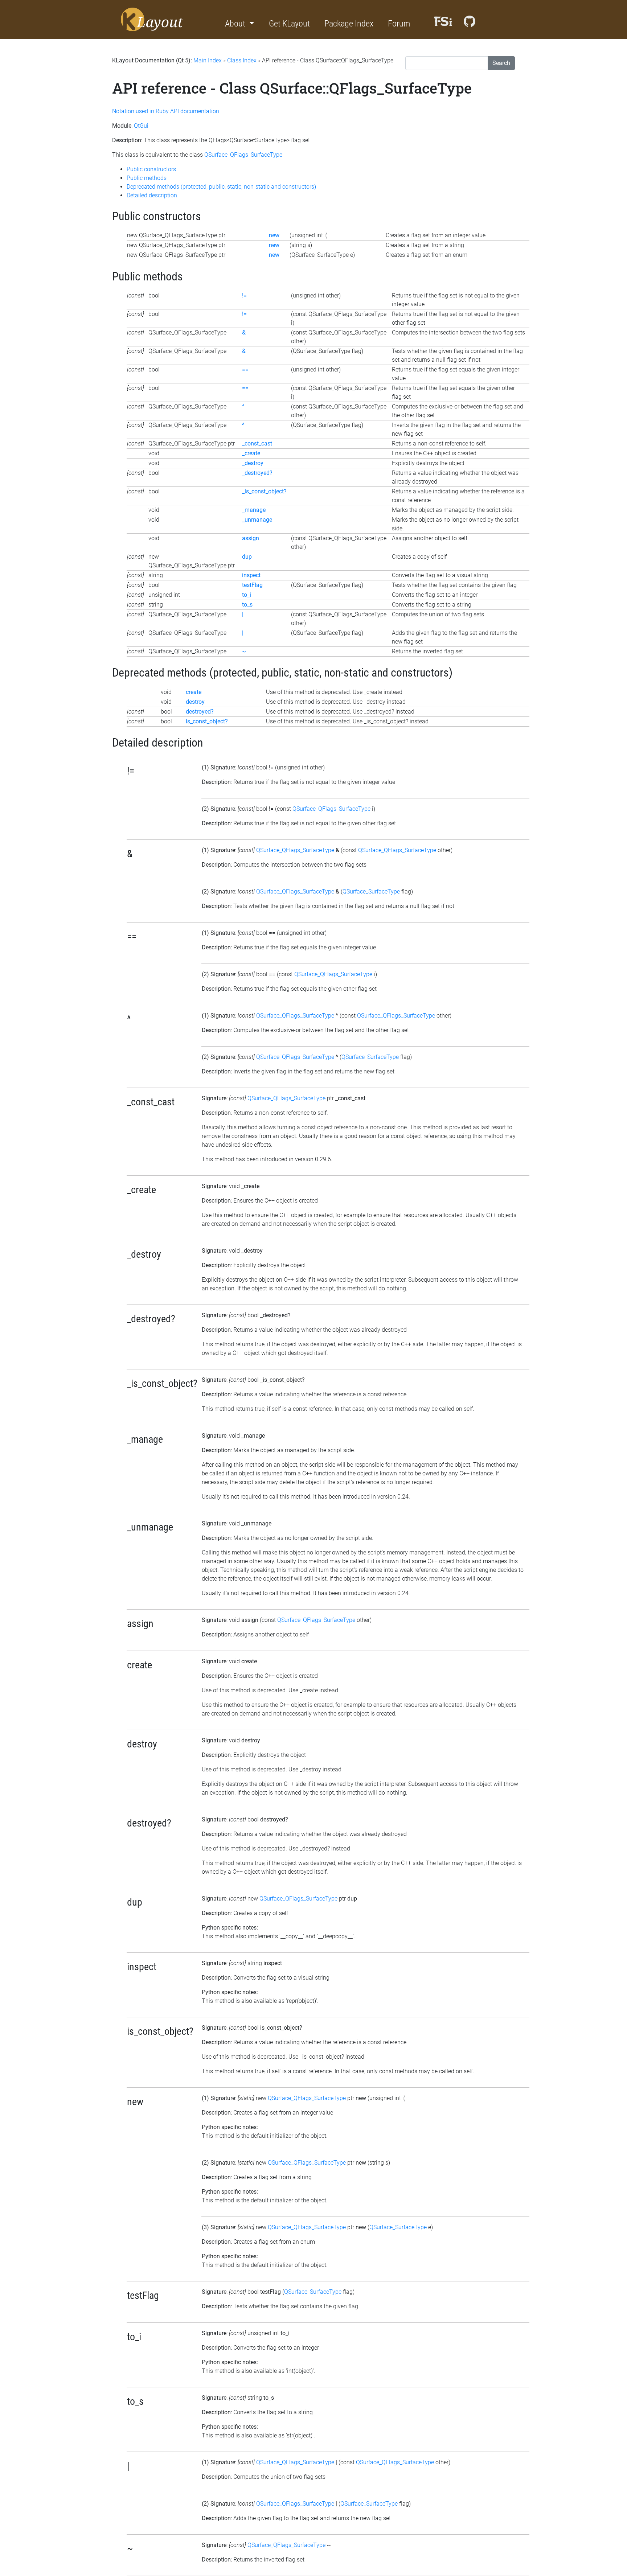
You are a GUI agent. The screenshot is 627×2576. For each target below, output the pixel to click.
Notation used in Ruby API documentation (166, 111)
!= (244, 295)
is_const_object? (207, 721)
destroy (195, 702)
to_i (247, 595)
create (194, 692)
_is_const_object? (264, 491)
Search (501, 63)
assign (251, 538)
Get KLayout (289, 24)
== (245, 369)
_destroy (253, 463)
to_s (247, 605)
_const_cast (257, 443)
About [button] (236, 24)
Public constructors (151, 169)
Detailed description (152, 195)
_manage (254, 510)
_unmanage (257, 520)
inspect (251, 575)
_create (251, 453)
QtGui (141, 126)
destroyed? (200, 712)
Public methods (147, 178)
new (274, 235)
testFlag (252, 585)
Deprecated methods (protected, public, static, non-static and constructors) (221, 187)
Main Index (208, 60)
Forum (399, 24)
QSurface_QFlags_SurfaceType (243, 155)
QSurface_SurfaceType (371, 891)
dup (247, 557)
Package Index (349, 24)
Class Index (242, 60)
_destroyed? (257, 473)
